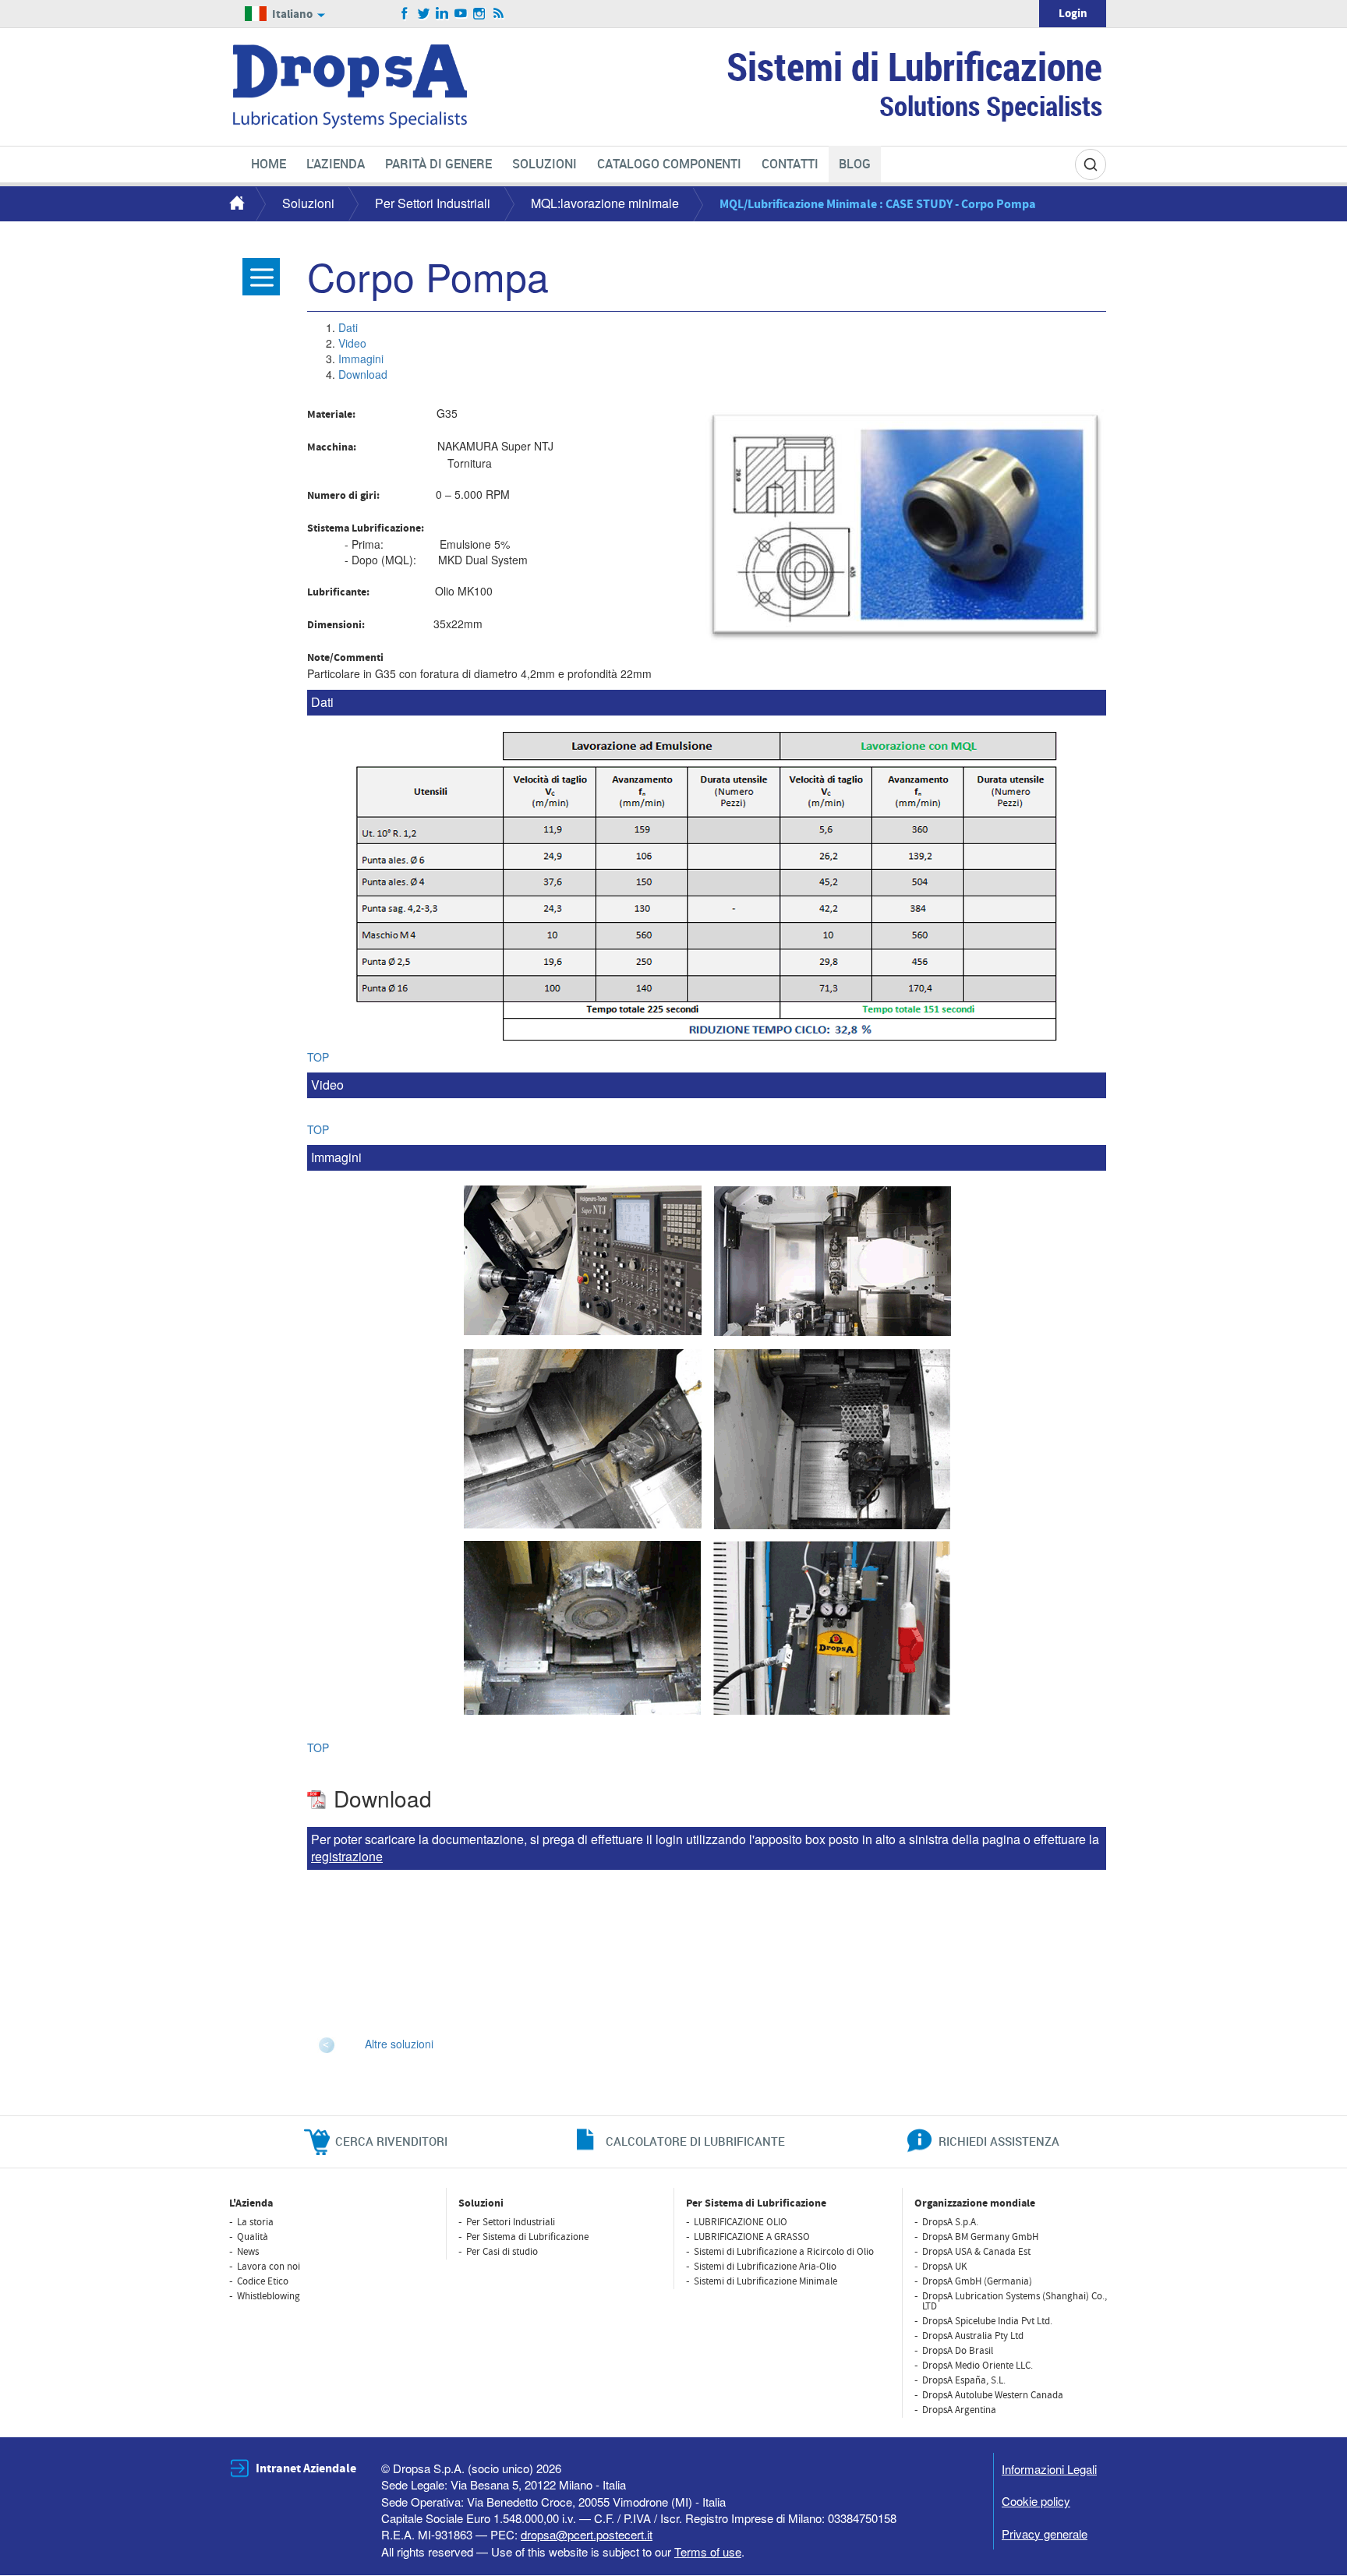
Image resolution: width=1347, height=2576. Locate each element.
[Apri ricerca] (1091, 164)
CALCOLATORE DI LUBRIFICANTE (695, 2141)
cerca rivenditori (391, 2141)
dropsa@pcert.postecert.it (587, 2534)
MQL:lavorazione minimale (605, 203)
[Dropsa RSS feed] (498, 14)
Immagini (361, 359)
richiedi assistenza (999, 2141)
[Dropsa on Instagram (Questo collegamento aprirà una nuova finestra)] (480, 14)
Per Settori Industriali (433, 203)
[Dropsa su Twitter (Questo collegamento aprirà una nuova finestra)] (424, 14)
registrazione (347, 1856)
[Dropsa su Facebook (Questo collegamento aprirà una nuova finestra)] (405, 14)
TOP (318, 1057)
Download (363, 374)
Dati (348, 327)
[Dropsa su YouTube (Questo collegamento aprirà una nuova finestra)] (461, 14)
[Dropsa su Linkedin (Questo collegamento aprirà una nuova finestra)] (442, 14)
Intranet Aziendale (306, 2468)
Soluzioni (308, 203)
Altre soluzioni (399, 2044)
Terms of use (708, 2551)
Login (1073, 14)
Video (352, 343)
